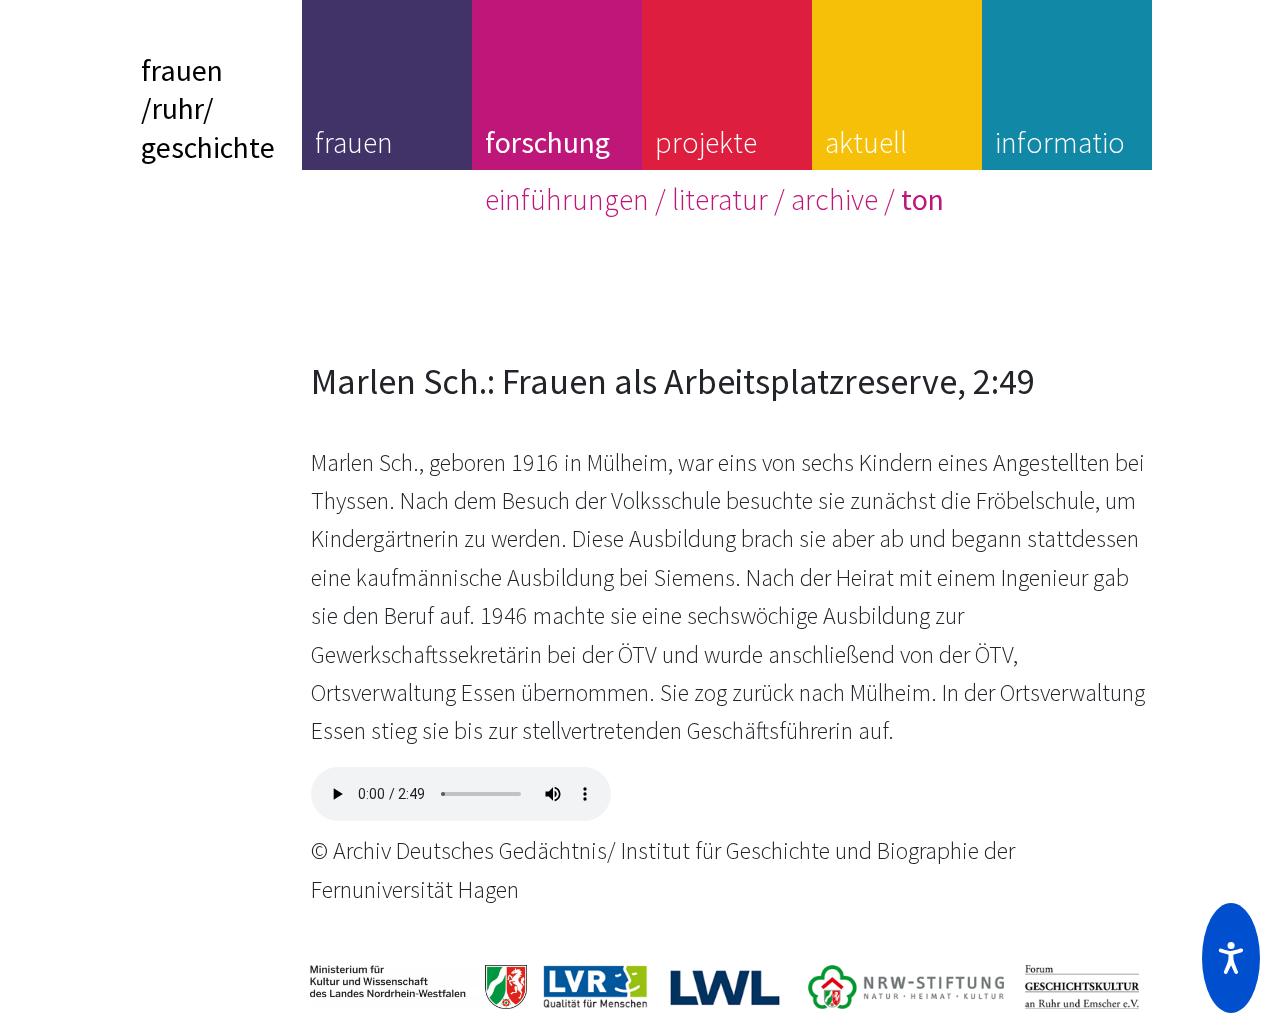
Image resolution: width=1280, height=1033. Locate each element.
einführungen (567, 199)
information (1060, 161)
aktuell (866, 142)
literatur (720, 199)
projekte (706, 142)
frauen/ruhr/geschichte (208, 108)
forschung (547, 142)
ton (922, 199)
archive (834, 199)
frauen (354, 142)
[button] (1231, 958)
